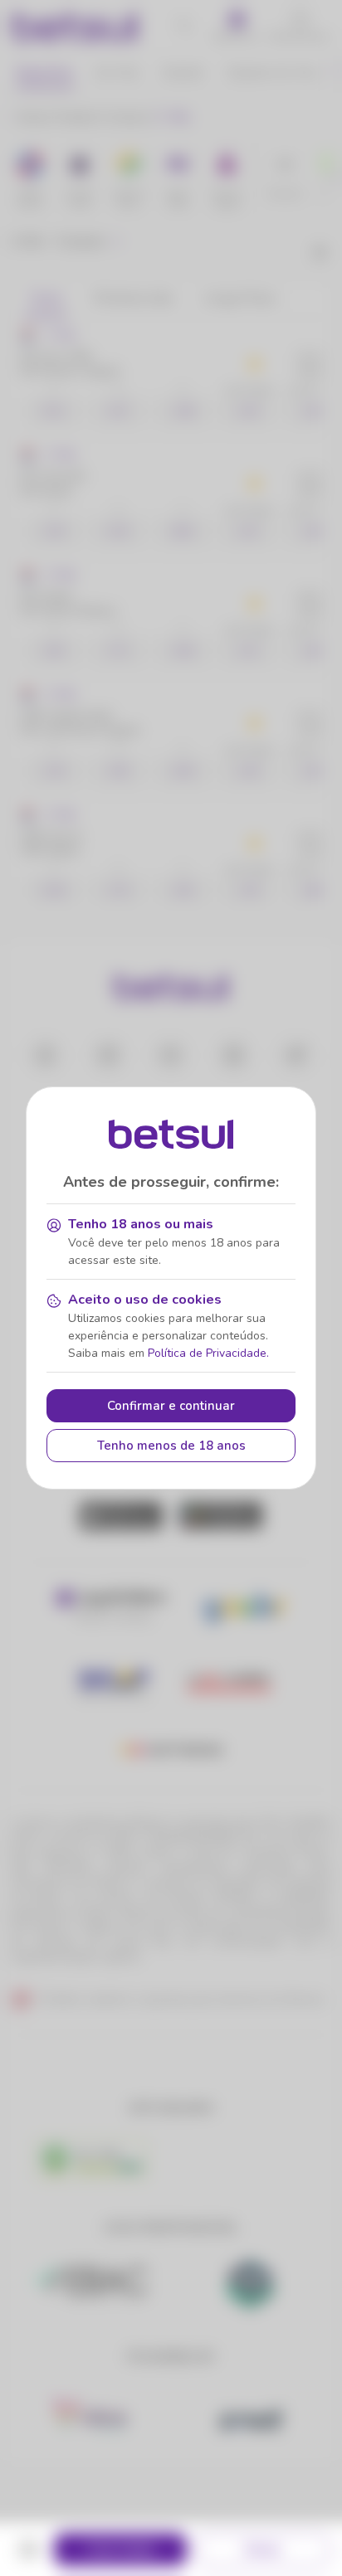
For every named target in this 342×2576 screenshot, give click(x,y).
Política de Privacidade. (208, 1353)
